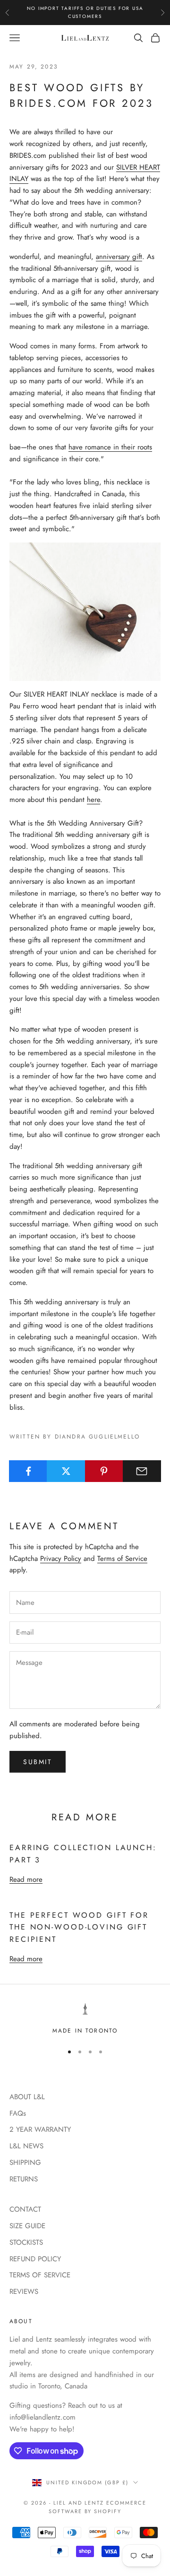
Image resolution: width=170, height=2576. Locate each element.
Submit (38, 1762)
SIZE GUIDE (27, 2226)
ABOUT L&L (27, 2097)
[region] (85, 2019)
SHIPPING (25, 2162)
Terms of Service (122, 1559)
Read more (26, 1879)
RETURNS (24, 2179)
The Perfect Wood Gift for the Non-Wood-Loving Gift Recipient (79, 1927)
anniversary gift (119, 257)
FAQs (18, 2113)
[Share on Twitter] (66, 1471)
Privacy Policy (61, 1559)
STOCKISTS (26, 2242)
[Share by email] (142, 1471)
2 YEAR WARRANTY (40, 2129)
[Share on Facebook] (28, 1471)
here (93, 800)
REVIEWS (24, 2292)
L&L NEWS (26, 2146)
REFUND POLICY (35, 2259)
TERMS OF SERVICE (40, 2275)
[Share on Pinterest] (104, 1471)
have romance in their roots (110, 447)
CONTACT (25, 2209)
